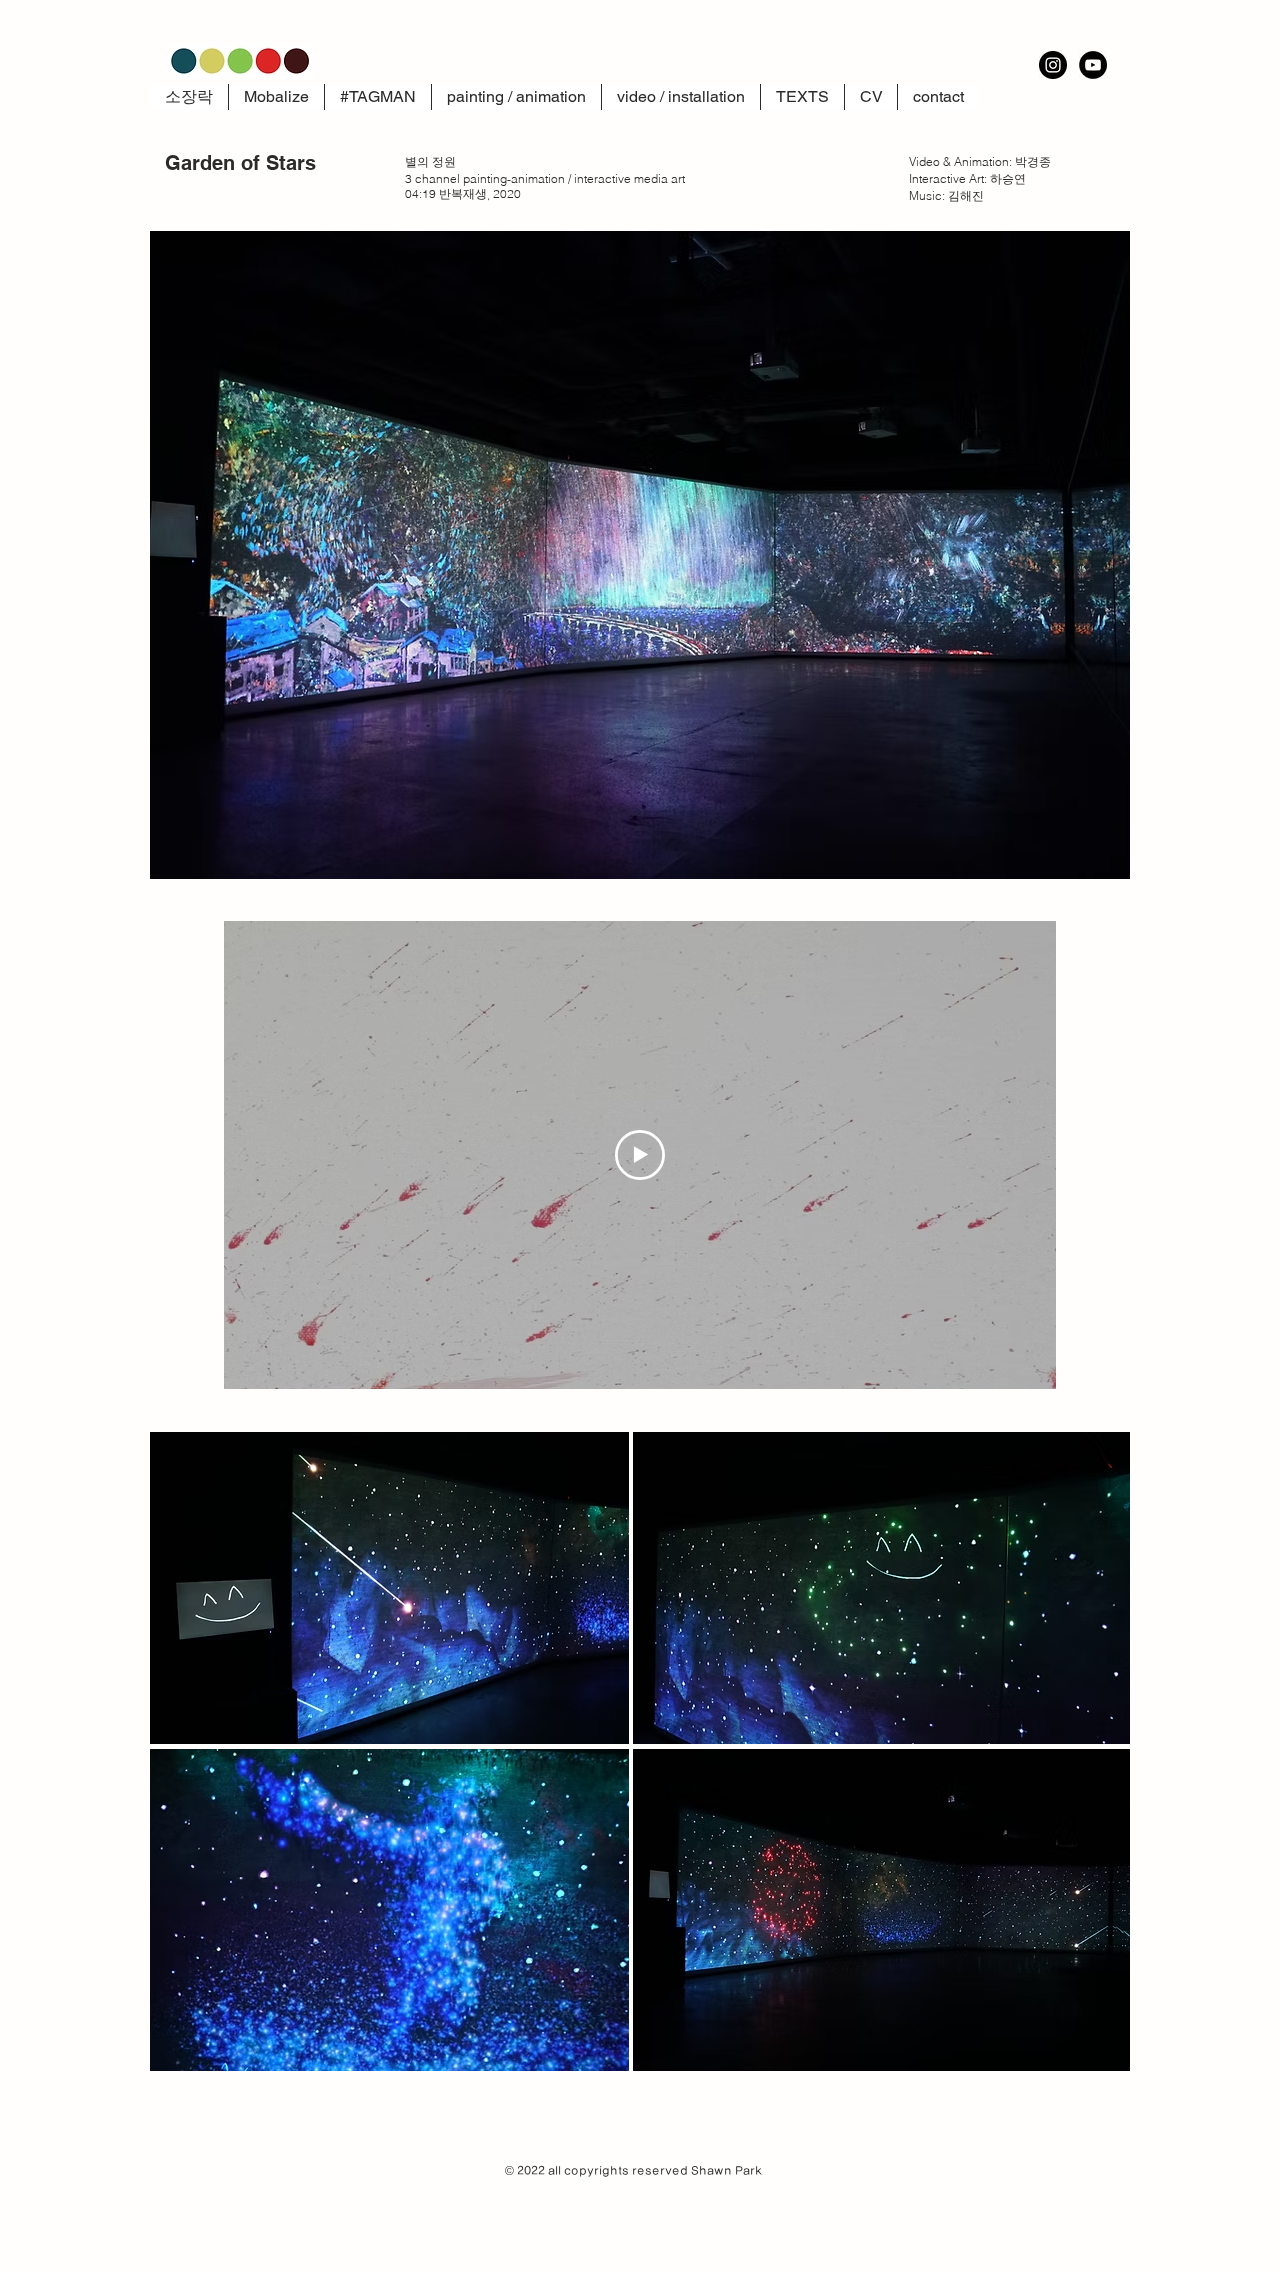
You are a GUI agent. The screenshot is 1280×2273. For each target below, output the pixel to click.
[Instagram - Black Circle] (1053, 65)
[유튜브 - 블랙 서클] (1093, 65)
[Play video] (640, 1155)
